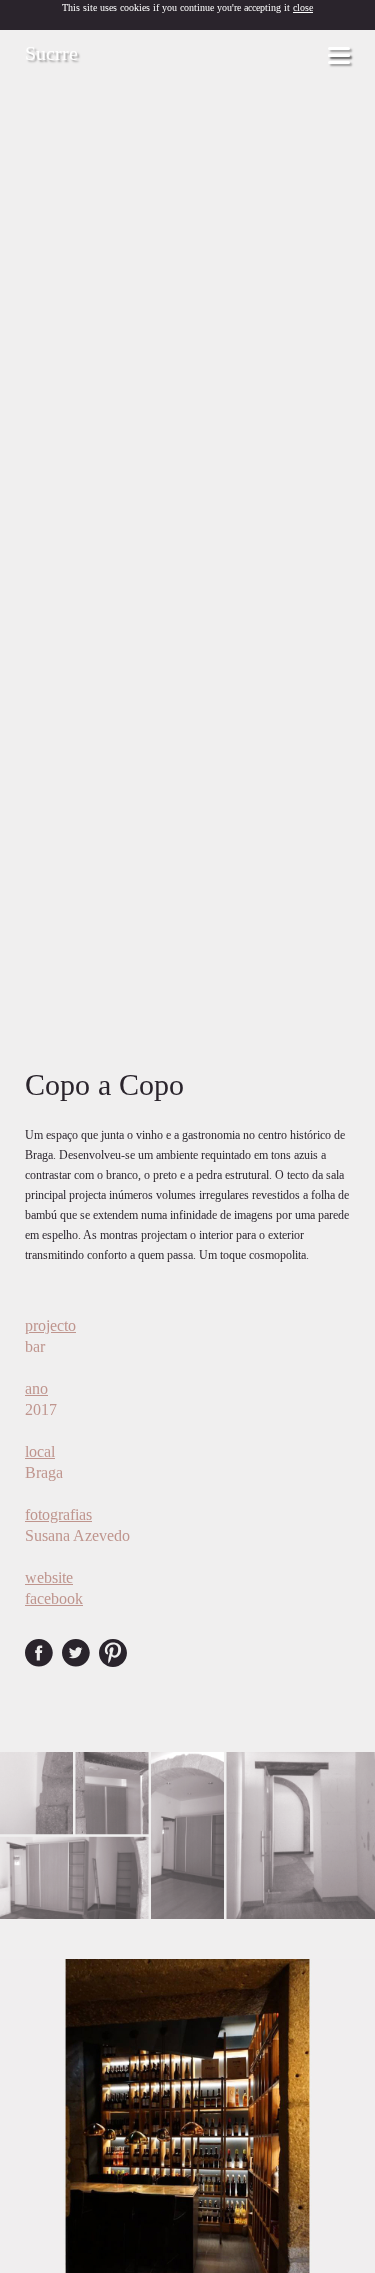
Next (356, 2147)
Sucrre (51, 53)
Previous (18, 2147)
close (303, 7)
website (49, 1577)
